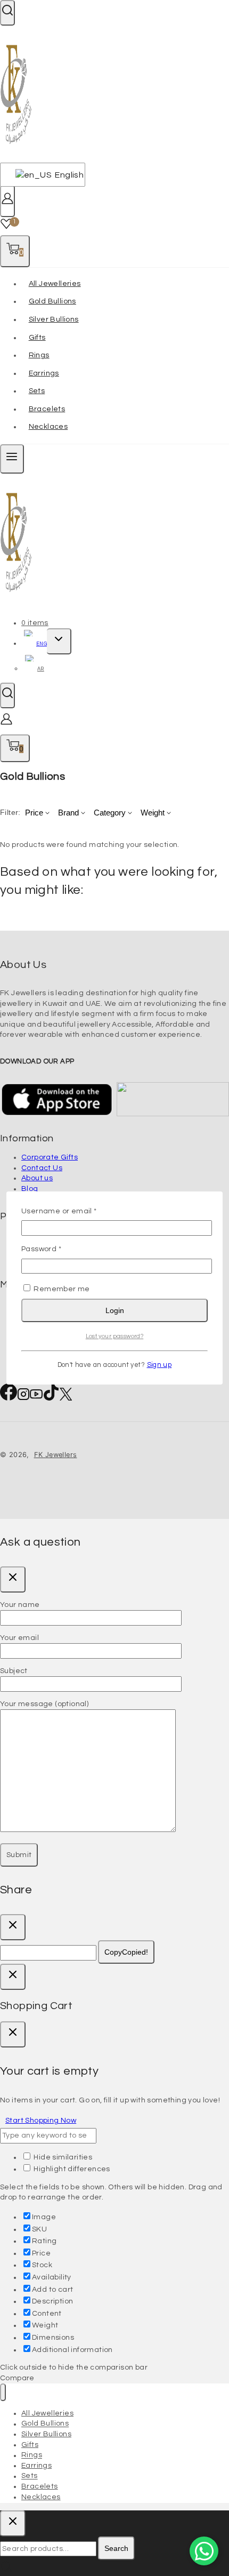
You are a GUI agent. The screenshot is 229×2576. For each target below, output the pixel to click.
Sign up (160, 1365)
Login (115, 1310)
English (64, 175)
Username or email (76, 1211)
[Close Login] (13, 1977)
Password (58, 1249)
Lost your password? (115, 1336)
